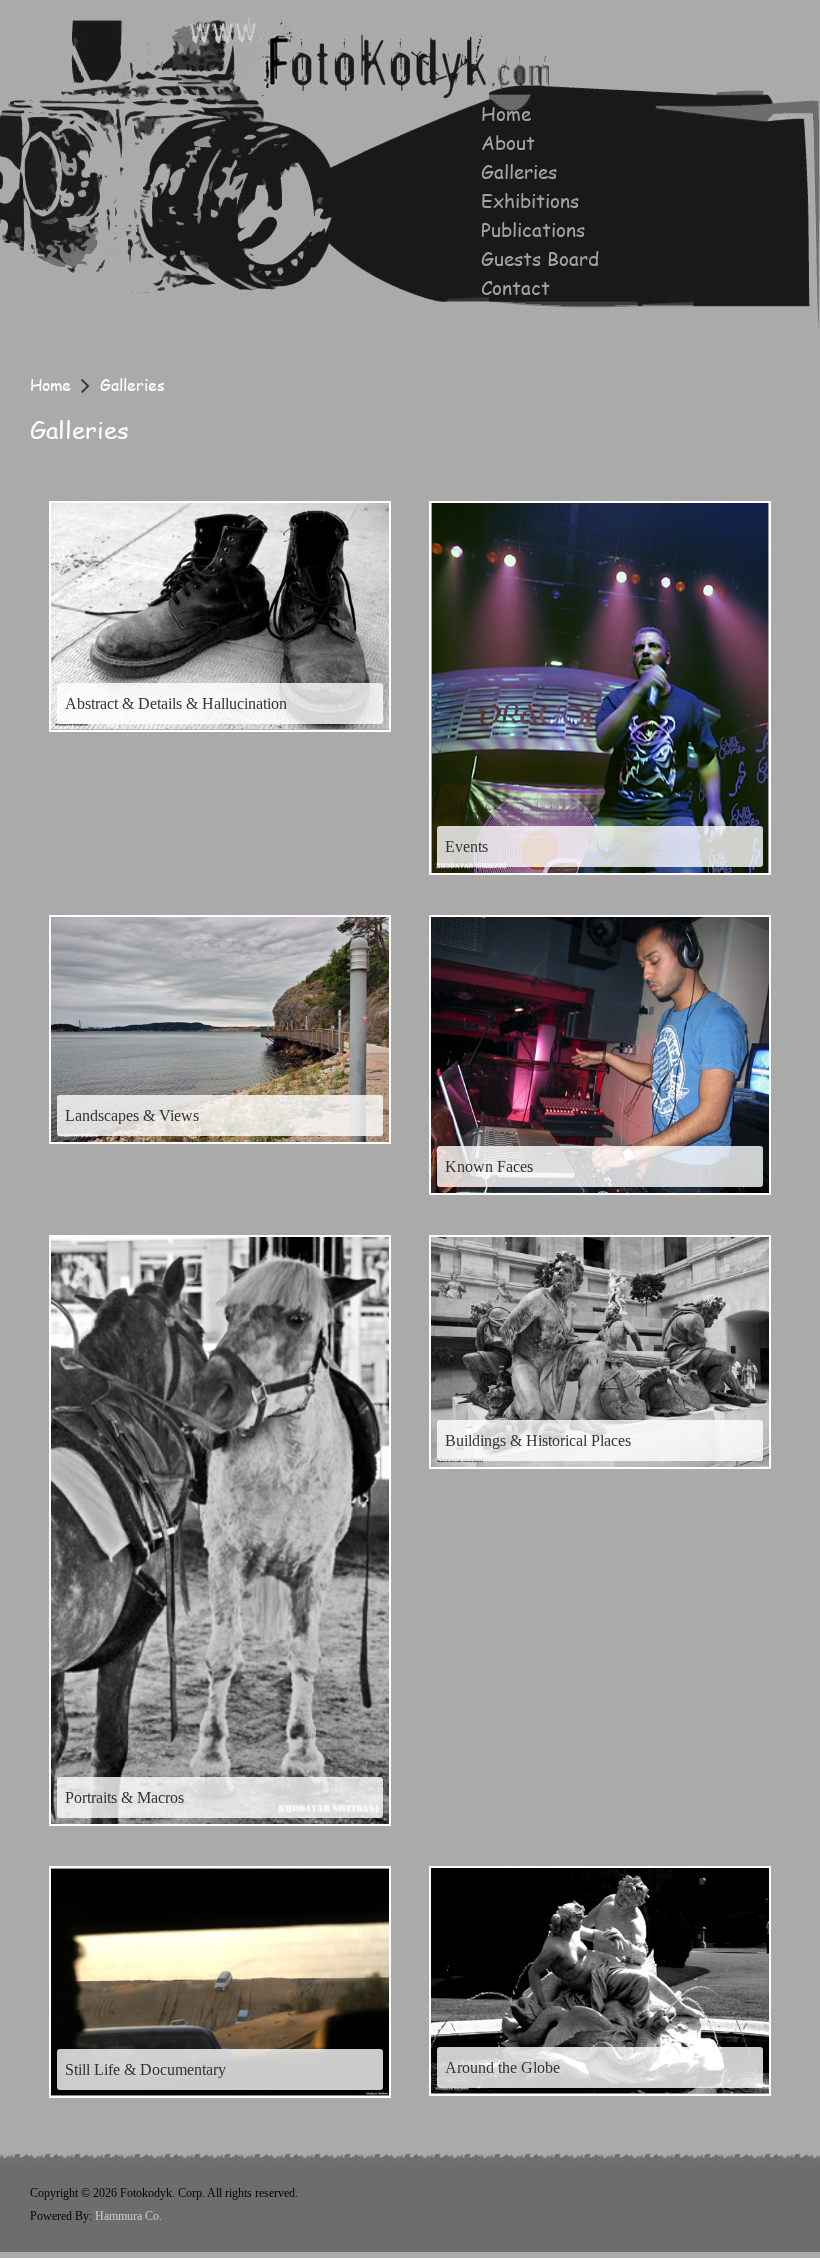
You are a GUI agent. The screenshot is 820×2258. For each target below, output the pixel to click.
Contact (515, 288)
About (508, 143)
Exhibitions (530, 201)
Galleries (519, 172)
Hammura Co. (128, 2216)
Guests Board (540, 259)
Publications (533, 230)
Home (506, 114)
